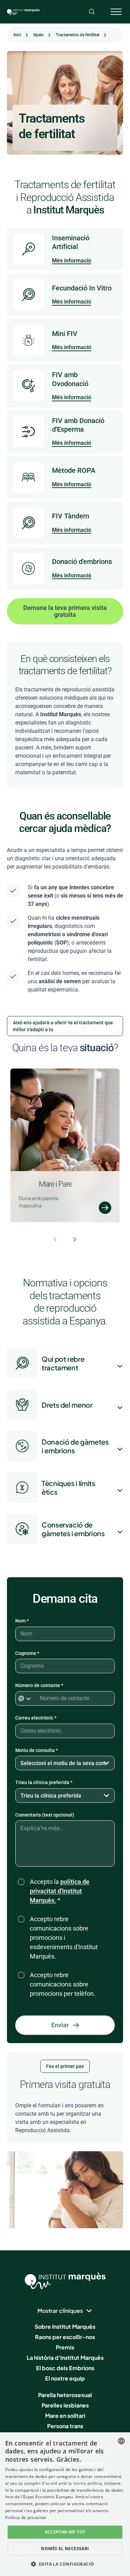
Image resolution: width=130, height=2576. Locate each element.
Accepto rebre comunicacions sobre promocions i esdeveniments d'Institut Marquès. (64, 1938)
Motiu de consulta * (37, 1750)
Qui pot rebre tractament (63, 1363)
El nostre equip (65, 2378)
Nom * (22, 1621)
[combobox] (121, 2441)
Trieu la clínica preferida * (44, 1782)
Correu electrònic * (36, 1718)
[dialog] (65, 2504)
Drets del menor (67, 1405)
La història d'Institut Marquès (65, 2358)
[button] (65, 2564)
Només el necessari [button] (65, 2549)
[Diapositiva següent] (75, 1239)
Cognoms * (27, 1653)
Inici (17, 35)
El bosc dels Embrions (65, 2368)
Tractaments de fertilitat (78, 35)
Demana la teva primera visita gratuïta (65, 611)
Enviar (60, 2025)
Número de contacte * (39, 1685)
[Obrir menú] (116, 12)
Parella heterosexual (65, 2395)
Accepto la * (60, 1891)
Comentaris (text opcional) (45, 1815)
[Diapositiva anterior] (55, 1239)
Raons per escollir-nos (65, 2337)
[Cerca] (92, 12)
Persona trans (65, 2426)
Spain (38, 35)
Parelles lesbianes (65, 2405)
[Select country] (26, 1698)
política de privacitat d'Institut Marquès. (60, 1891)
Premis (65, 2347)
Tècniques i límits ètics (68, 1487)
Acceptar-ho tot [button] (65, 2532)
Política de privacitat (26, 2517)
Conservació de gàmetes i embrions (73, 1529)
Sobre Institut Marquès (65, 2326)
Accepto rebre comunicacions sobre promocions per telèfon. (63, 1984)
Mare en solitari (65, 2416)
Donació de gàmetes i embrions (75, 1446)
